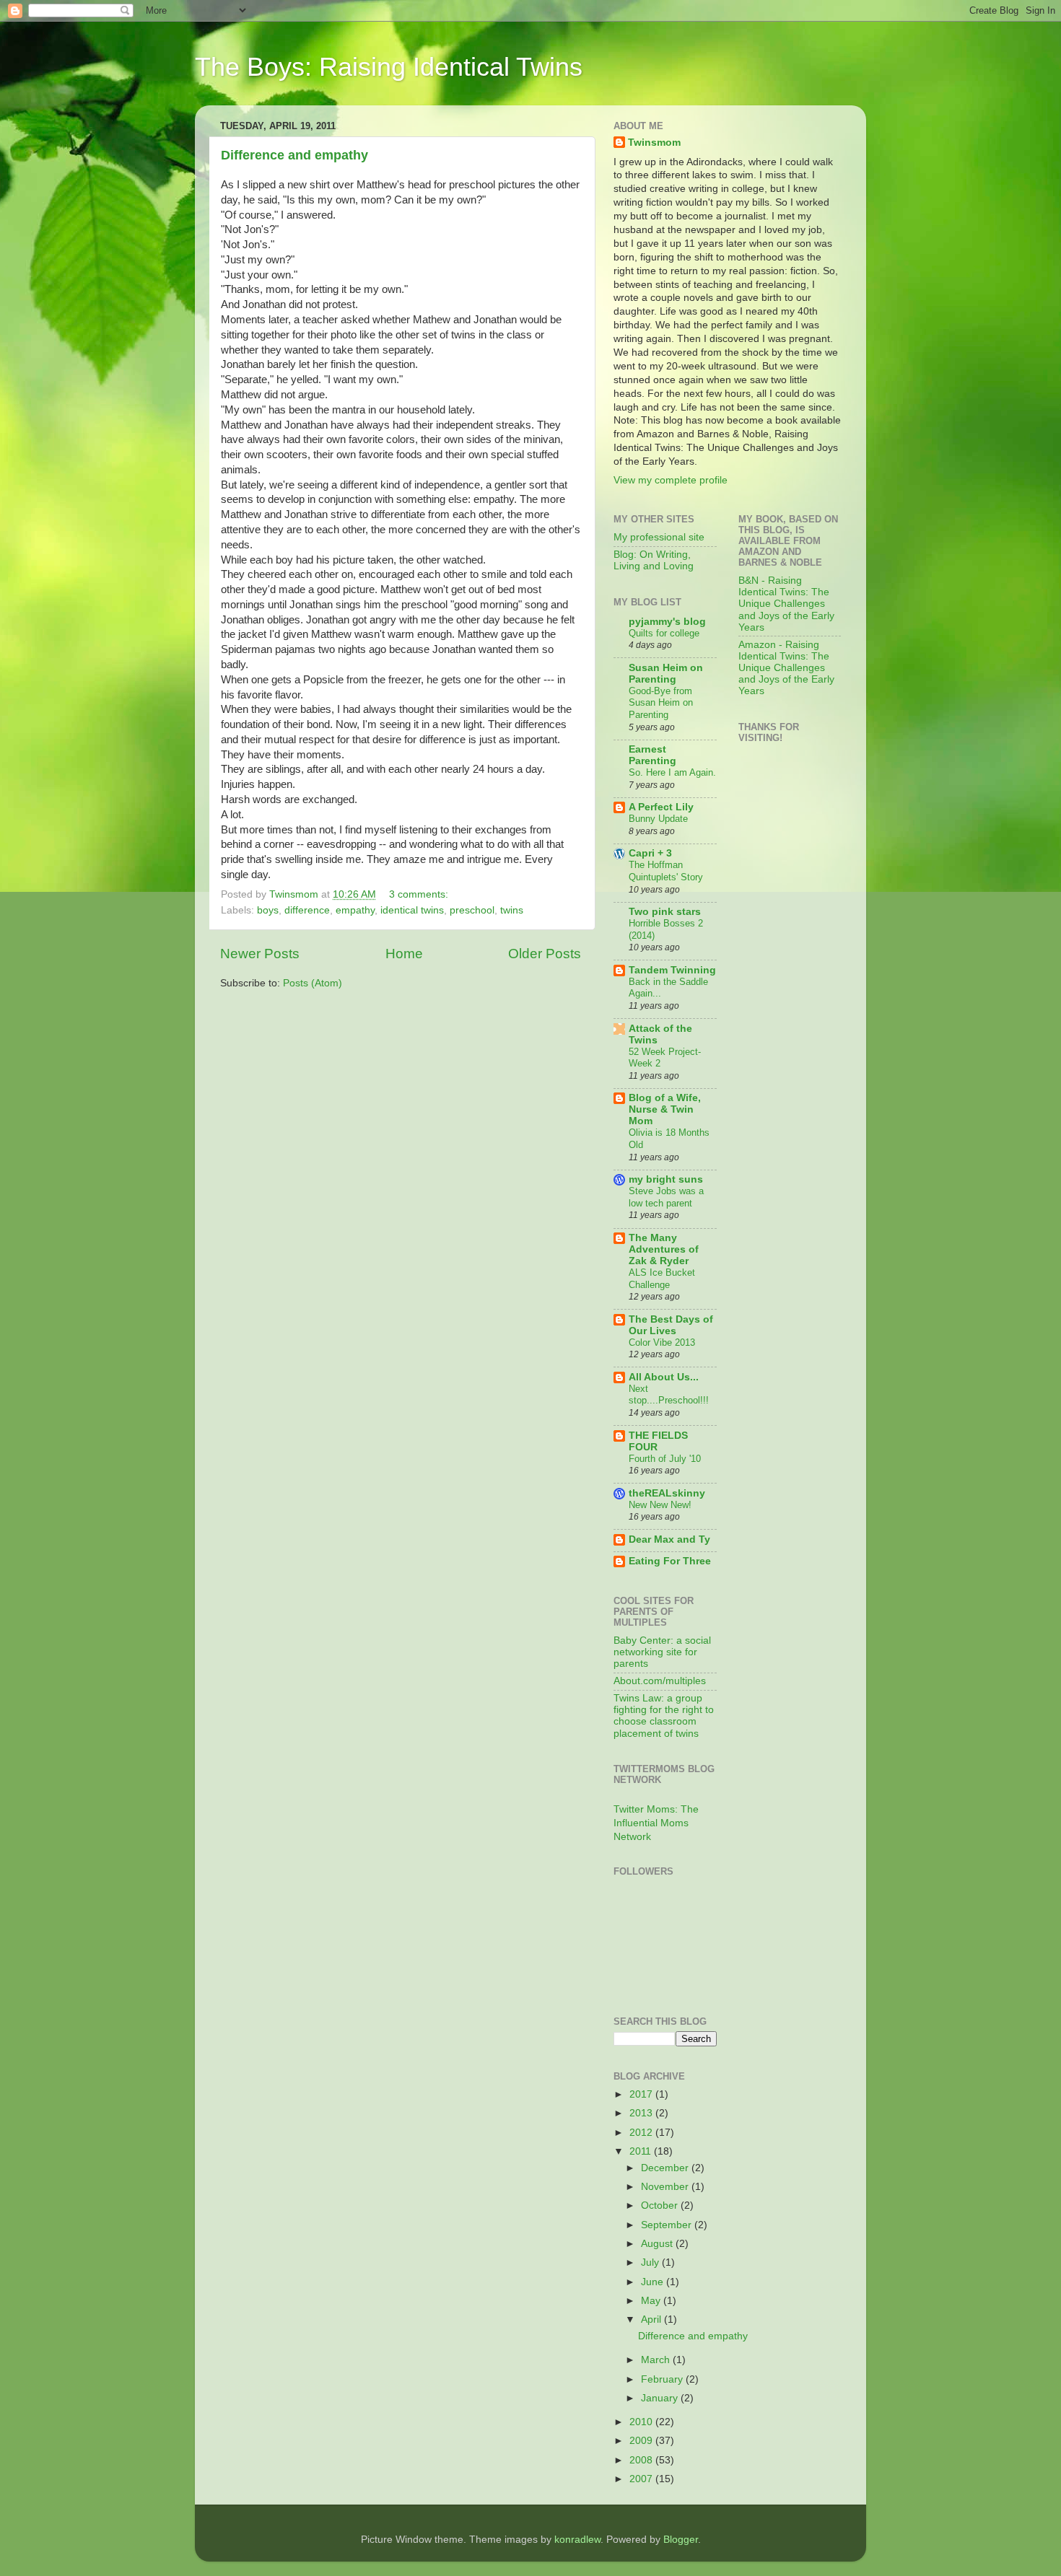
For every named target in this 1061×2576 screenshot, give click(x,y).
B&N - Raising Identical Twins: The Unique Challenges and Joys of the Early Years (786, 604)
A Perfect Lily (661, 807)
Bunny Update (658, 819)
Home (404, 954)
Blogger (681, 2540)
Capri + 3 (650, 853)
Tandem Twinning (672, 970)
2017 (642, 2094)
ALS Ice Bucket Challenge (662, 1279)
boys (268, 910)
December (666, 2168)
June (654, 2282)
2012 (642, 2133)
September (668, 2225)
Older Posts (545, 954)
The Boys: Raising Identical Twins (389, 67)
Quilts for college (664, 633)
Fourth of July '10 (665, 1459)
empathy (355, 910)
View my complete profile (671, 480)
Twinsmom (654, 143)
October (661, 2205)
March (657, 2360)
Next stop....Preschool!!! (669, 1395)
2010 (642, 2422)
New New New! (660, 1505)
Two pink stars (665, 912)
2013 (642, 2113)
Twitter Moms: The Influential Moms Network (656, 1823)
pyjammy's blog (667, 622)
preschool (472, 910)
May (652, 2301)
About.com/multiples (660, 1681)
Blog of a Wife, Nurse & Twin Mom (665, 1109)
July (651, 2262)
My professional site (659, 537)
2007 (642, 2479)
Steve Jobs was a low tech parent (666, 1197)
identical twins (412, 910)
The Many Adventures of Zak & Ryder (664, 1249)
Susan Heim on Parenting (666, 674)
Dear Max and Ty (669, 1539)
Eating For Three (670, 1561)
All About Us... (664, 1377)
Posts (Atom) (313, 983)
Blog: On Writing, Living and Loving (654, 560)
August (658, 2244)
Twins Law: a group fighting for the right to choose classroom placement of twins (664, 1716)
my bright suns (666, 1179)
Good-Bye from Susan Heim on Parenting (661, 703)
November (666, 2187)
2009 (642, 2441)
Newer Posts (260, 954)
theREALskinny (667, 1493)
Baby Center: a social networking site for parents (662, 1652)
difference (307, 910)
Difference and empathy (294, 155)
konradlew (577, 2540)
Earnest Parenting (652, 755)
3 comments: (420, 894)
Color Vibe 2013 (662, 1342)
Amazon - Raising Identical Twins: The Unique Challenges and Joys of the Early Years (786, 668)
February (663, 2379)
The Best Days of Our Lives (671, 1325)
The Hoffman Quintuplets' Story (666, 871)
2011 (642, 2151)
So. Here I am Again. (672, 772)
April (652, 2319)
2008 (642, 2460)
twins (512, 910)
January (661, 2398)
